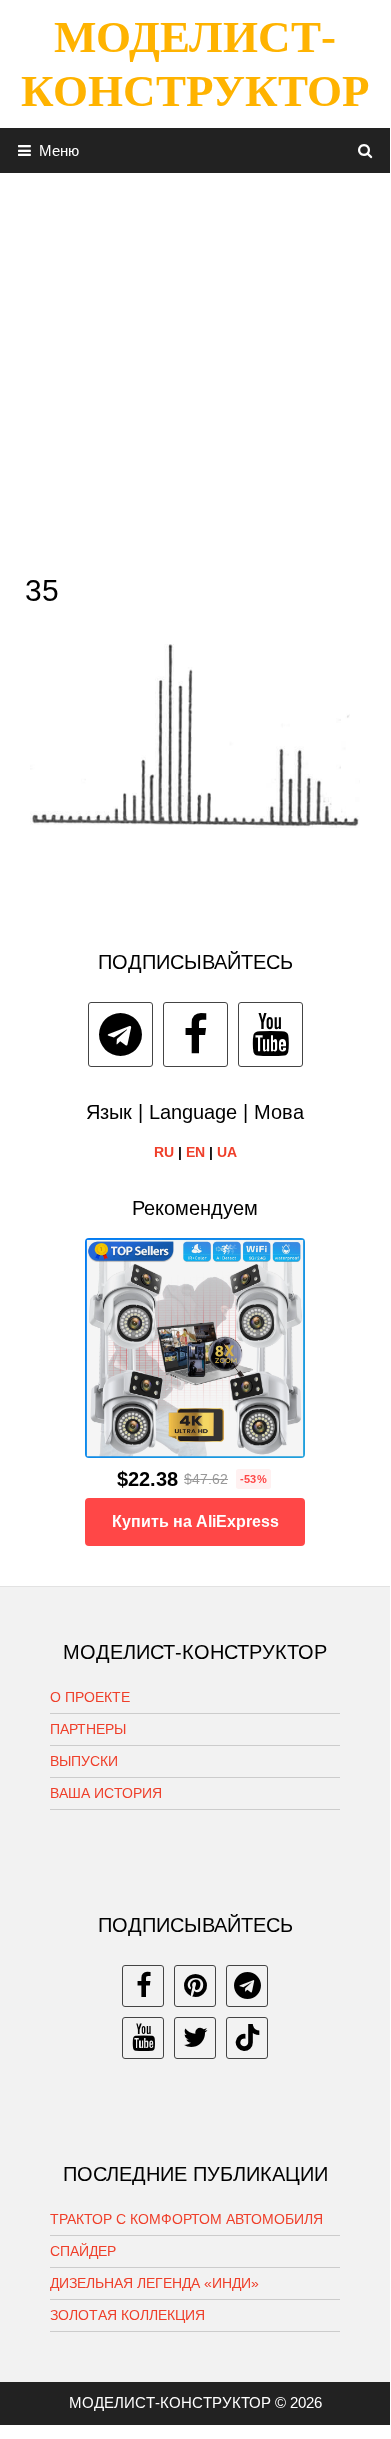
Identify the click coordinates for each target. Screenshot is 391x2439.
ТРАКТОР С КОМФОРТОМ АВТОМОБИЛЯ (186, 2219)
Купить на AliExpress (195, 1521)
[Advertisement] (195, 368)
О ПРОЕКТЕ (90, 1697)
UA (227, 1152)
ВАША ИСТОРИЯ (106, 1793)
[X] (195, 2038)
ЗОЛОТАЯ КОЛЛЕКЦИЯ (127, 2315)
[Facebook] (195, 1034)
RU (164, 1152)
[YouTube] (270, 1034)
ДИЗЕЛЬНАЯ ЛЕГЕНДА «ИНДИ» (154, 2283)
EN (195, 1152)
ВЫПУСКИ (84, 1761)
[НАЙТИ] (365, 150)
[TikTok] (247, 2038)
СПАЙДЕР (83, 2251)
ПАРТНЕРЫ (88, 1729)
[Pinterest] (195, 1986)
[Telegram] (120, 1034)
